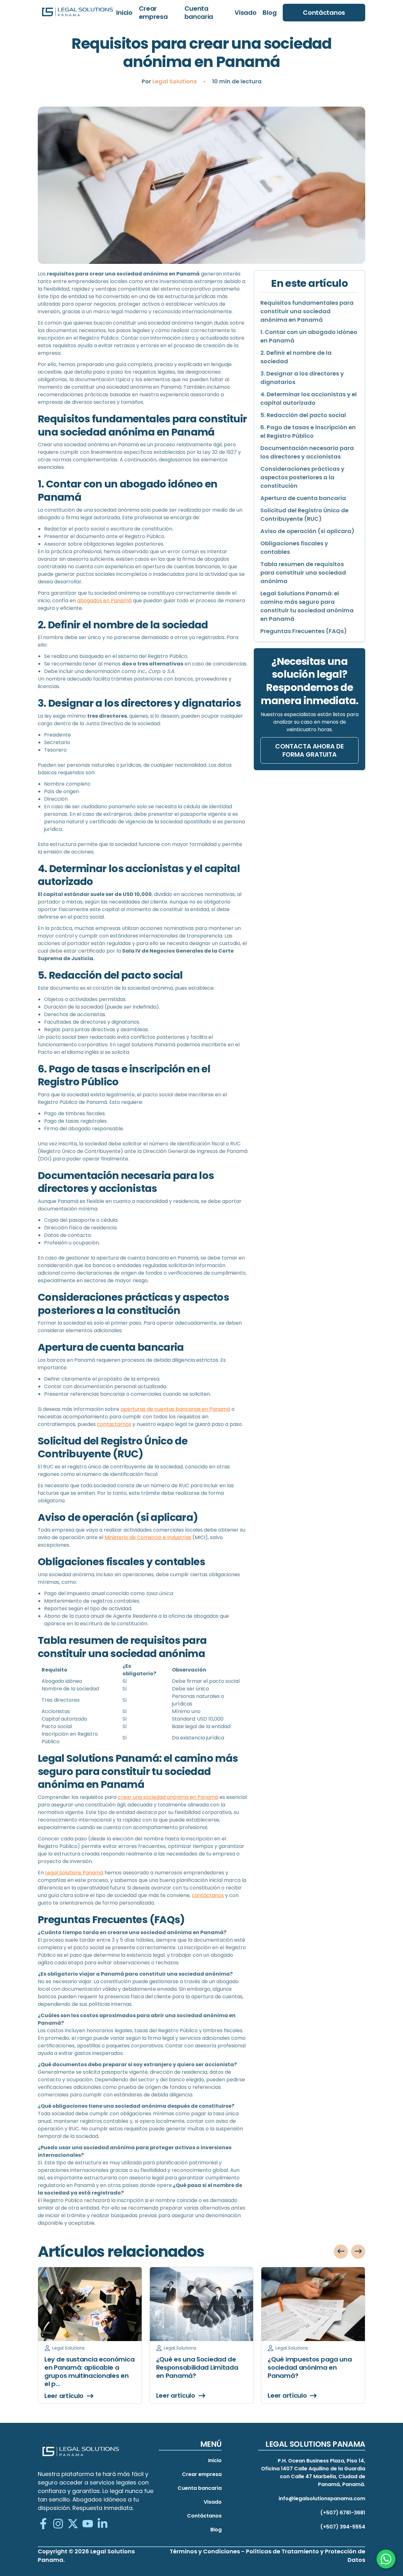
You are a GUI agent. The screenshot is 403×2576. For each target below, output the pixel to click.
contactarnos (114, 1424)
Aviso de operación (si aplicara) (307, 531)
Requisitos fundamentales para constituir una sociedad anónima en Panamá (307, 311)
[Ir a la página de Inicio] (77, 13)
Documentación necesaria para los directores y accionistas (307, 452)
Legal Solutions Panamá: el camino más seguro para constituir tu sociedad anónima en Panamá (307, 606)
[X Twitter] (73, 2524)
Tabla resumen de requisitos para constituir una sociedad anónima (303, 573)
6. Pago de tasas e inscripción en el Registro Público (308, 431)
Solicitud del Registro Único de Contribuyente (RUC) (304, 515)
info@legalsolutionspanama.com (322, 2498)
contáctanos (208, 1895)
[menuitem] (324, 13)
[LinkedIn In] (102, 2524)
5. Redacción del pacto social (303, 415)
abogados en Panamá (104, 601)
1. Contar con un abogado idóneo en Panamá (309, 336)
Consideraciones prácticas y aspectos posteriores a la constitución (302, 477)
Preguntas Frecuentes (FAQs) (304, 631)
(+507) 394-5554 (343, 2527)
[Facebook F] (43, 2524)
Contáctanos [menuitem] (204, 2516)
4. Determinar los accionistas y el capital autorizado (309, 398)
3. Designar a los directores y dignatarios (302, 378)
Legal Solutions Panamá (74, 1873)
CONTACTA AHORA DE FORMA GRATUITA (309, 750)
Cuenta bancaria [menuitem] (199, 13)
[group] (90, 2335)
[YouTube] (88, 2524)
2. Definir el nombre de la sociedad (296, 357)
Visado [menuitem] (245, 13)
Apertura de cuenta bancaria (303, 498)
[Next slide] (358, 2252)
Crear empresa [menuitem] (153, 13)
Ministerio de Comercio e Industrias (148, 1537)
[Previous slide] (341, 2252)
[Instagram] (58, 2524)
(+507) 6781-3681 (343, 2513)
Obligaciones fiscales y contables (294, 548)
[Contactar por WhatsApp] (386, 2559)
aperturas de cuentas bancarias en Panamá (175, 1409)
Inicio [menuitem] (124, 13)
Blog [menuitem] (270, 13)
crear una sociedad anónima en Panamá (168, 1797)
